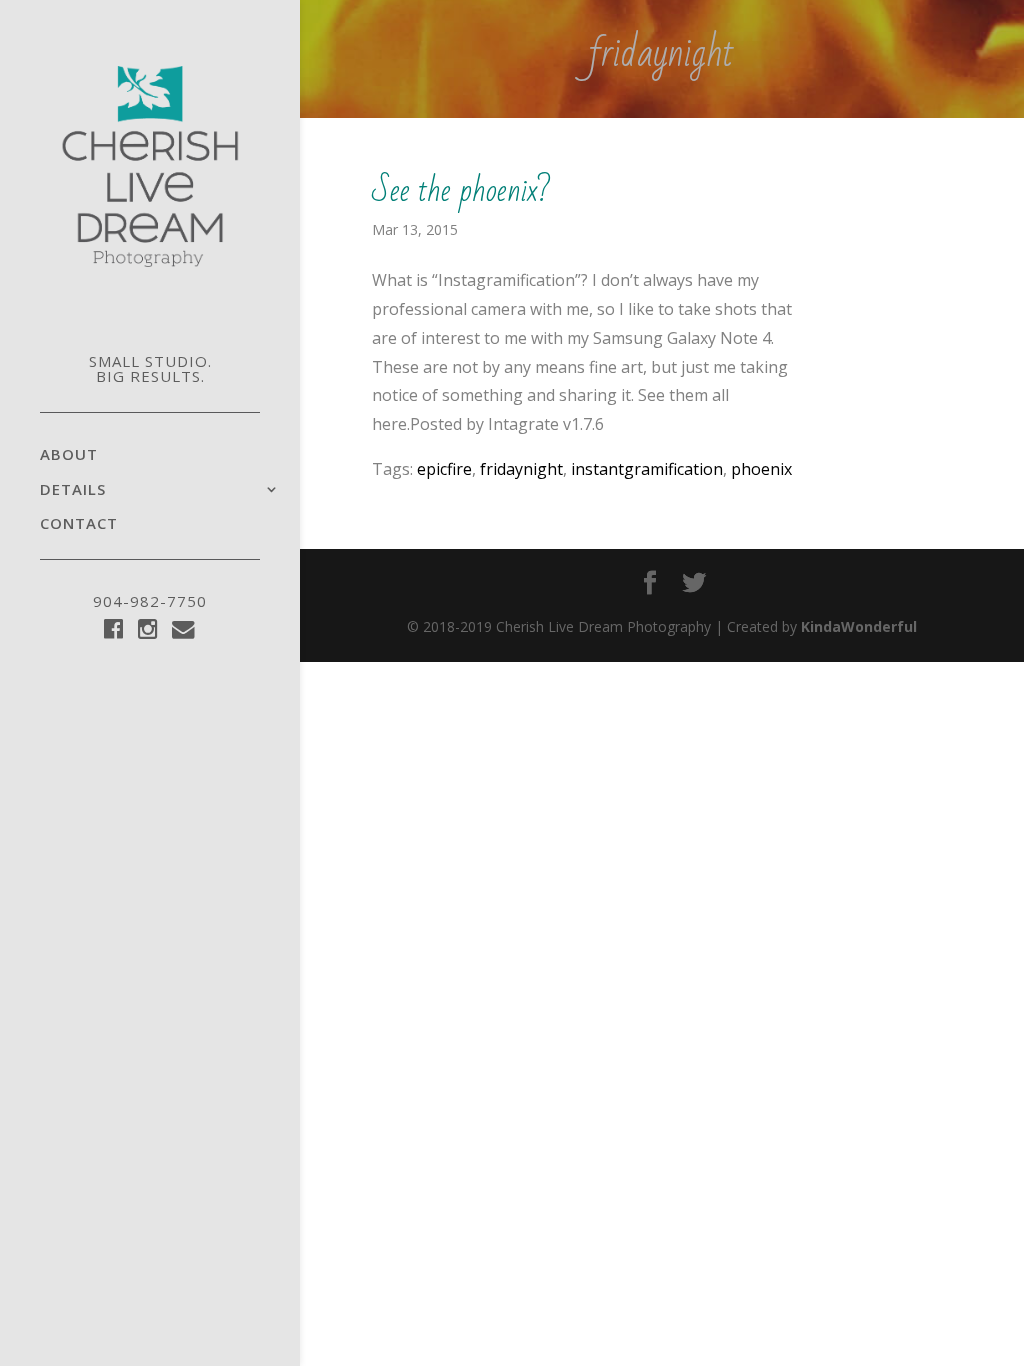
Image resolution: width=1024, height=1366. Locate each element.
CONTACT (79, 524)
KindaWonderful (859, 626)
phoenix (761, 469)
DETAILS (73, 490)
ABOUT (69, 455)
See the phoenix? (461, 190)
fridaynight (521, 469)
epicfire (444, 469)
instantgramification (647, 469)
